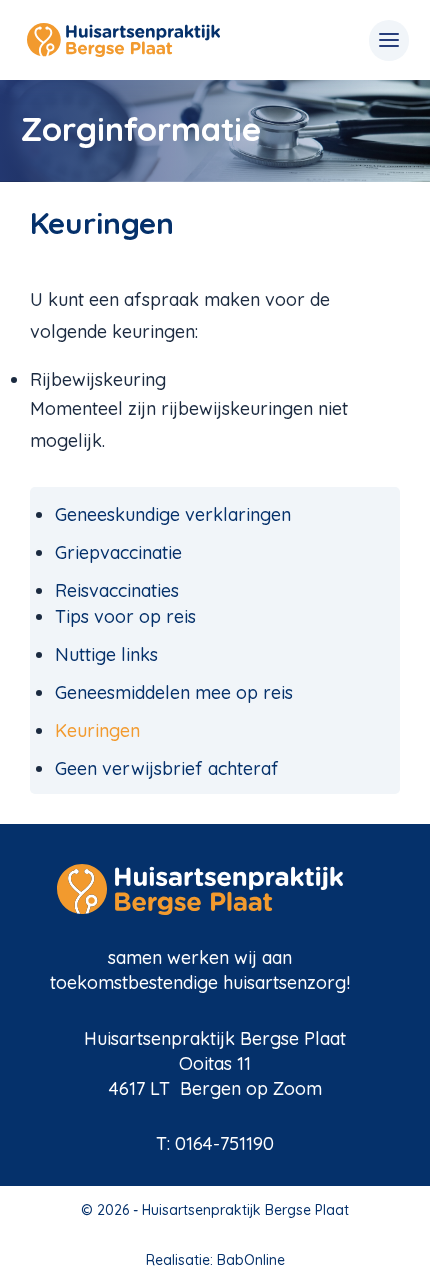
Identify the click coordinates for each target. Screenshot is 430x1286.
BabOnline (251, 1260)
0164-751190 (224, 1143)
